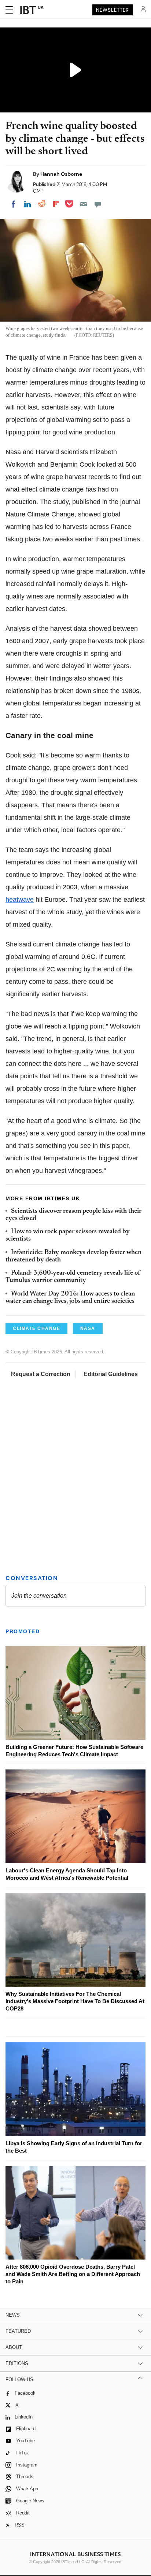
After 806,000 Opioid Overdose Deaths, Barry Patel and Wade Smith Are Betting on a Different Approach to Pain (73, 2274)
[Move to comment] (98, 204)
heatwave (20, 900)
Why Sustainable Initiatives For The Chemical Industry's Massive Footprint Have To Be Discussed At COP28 (75, 2001)
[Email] (84, 204)
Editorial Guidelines (111, 1374)
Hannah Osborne (61, 174)
